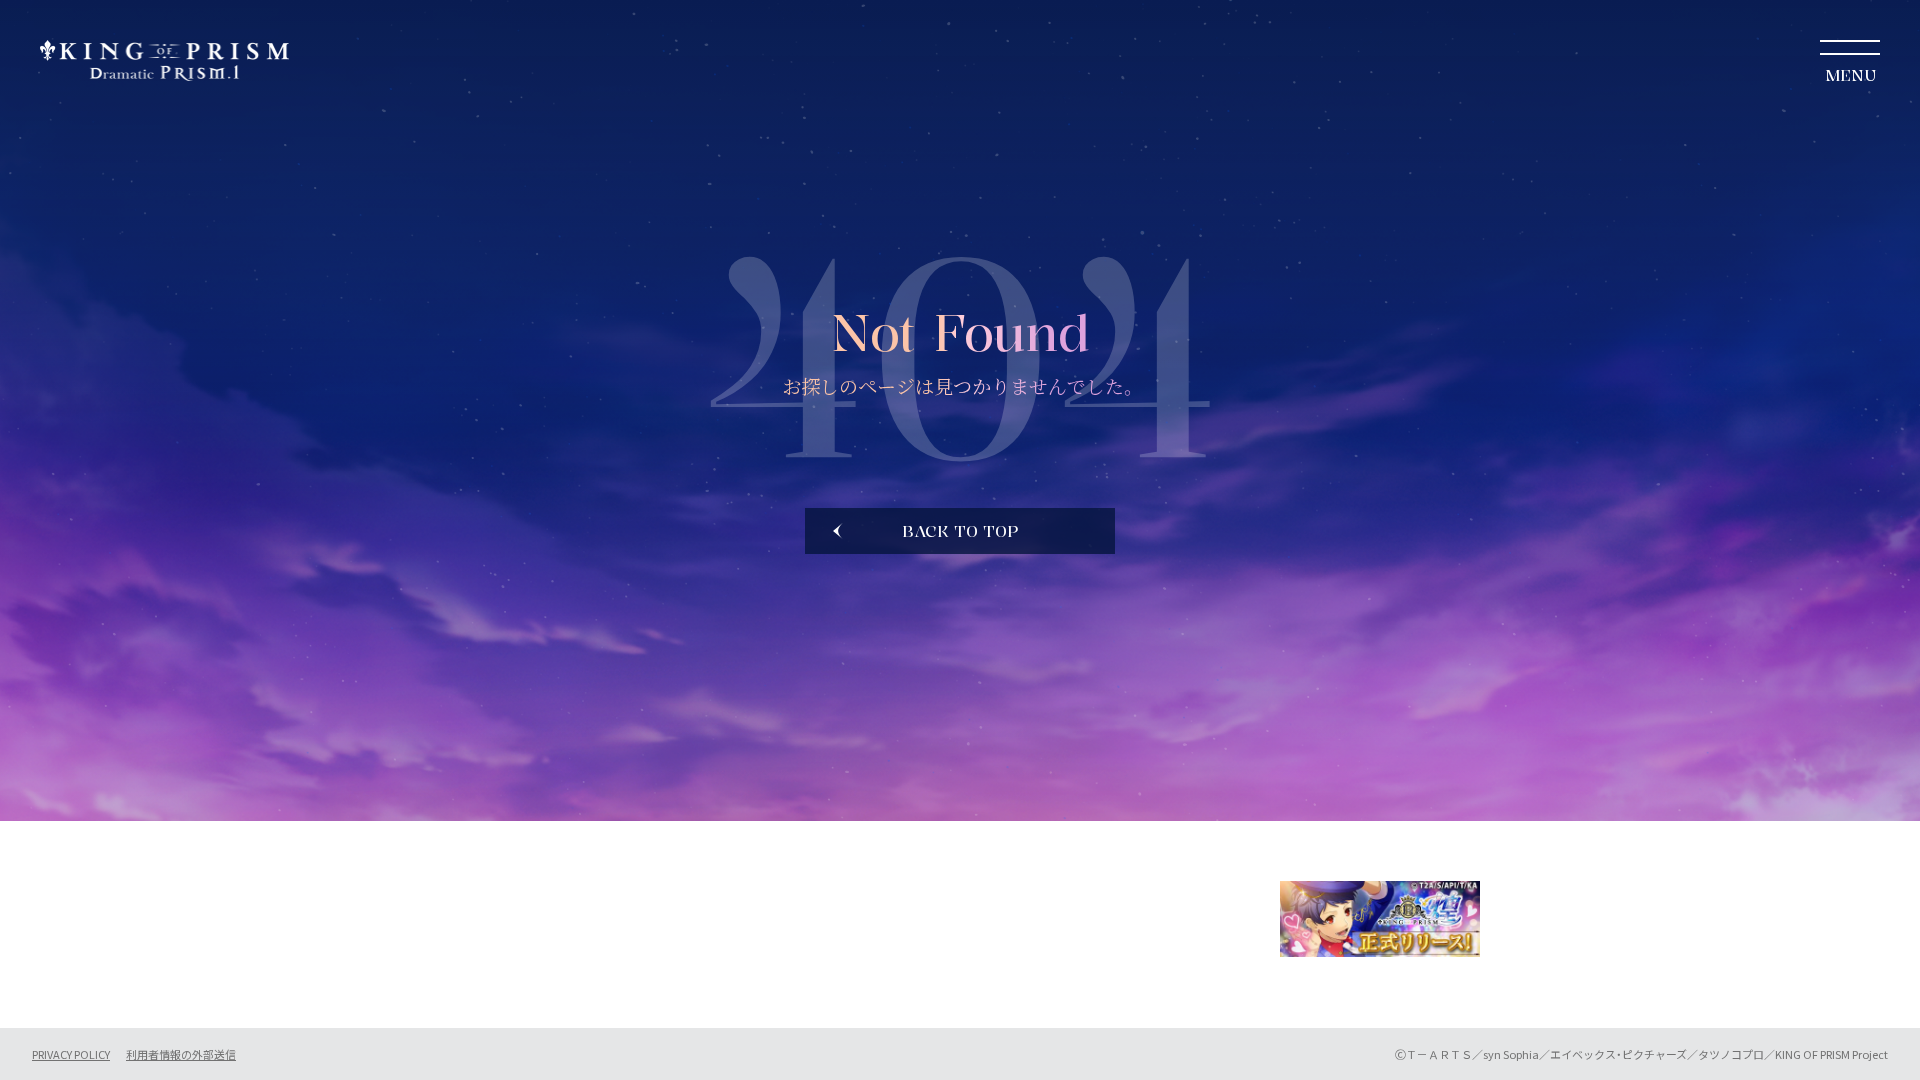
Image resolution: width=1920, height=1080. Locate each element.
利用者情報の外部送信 (181, 1054)
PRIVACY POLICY (71, 1054)
